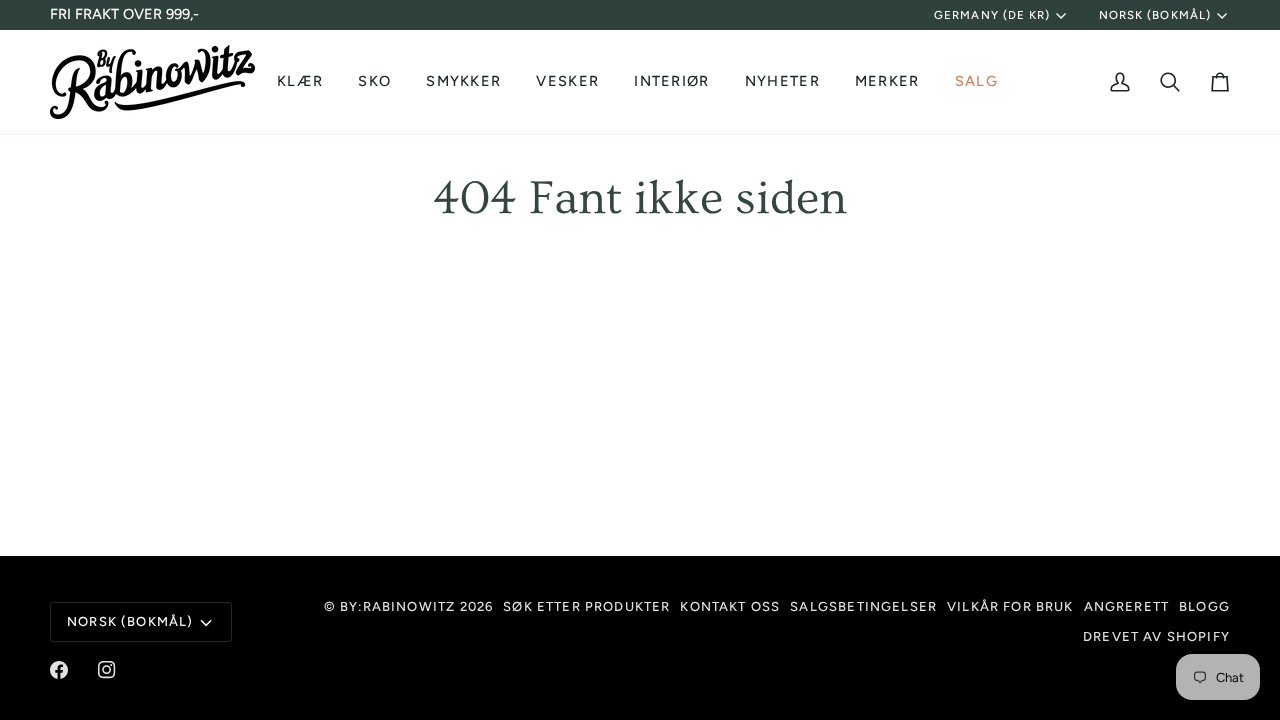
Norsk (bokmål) (1155, 15)
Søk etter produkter (586, 606)
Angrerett (1127, 606)
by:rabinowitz (397, 606)
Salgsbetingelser (863, 606)
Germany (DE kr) (992, 15)
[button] (302, 82)
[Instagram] (107, 670)
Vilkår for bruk (1010, 606)
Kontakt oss (730, 606)
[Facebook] (59, 670)
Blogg (1204, 606)
